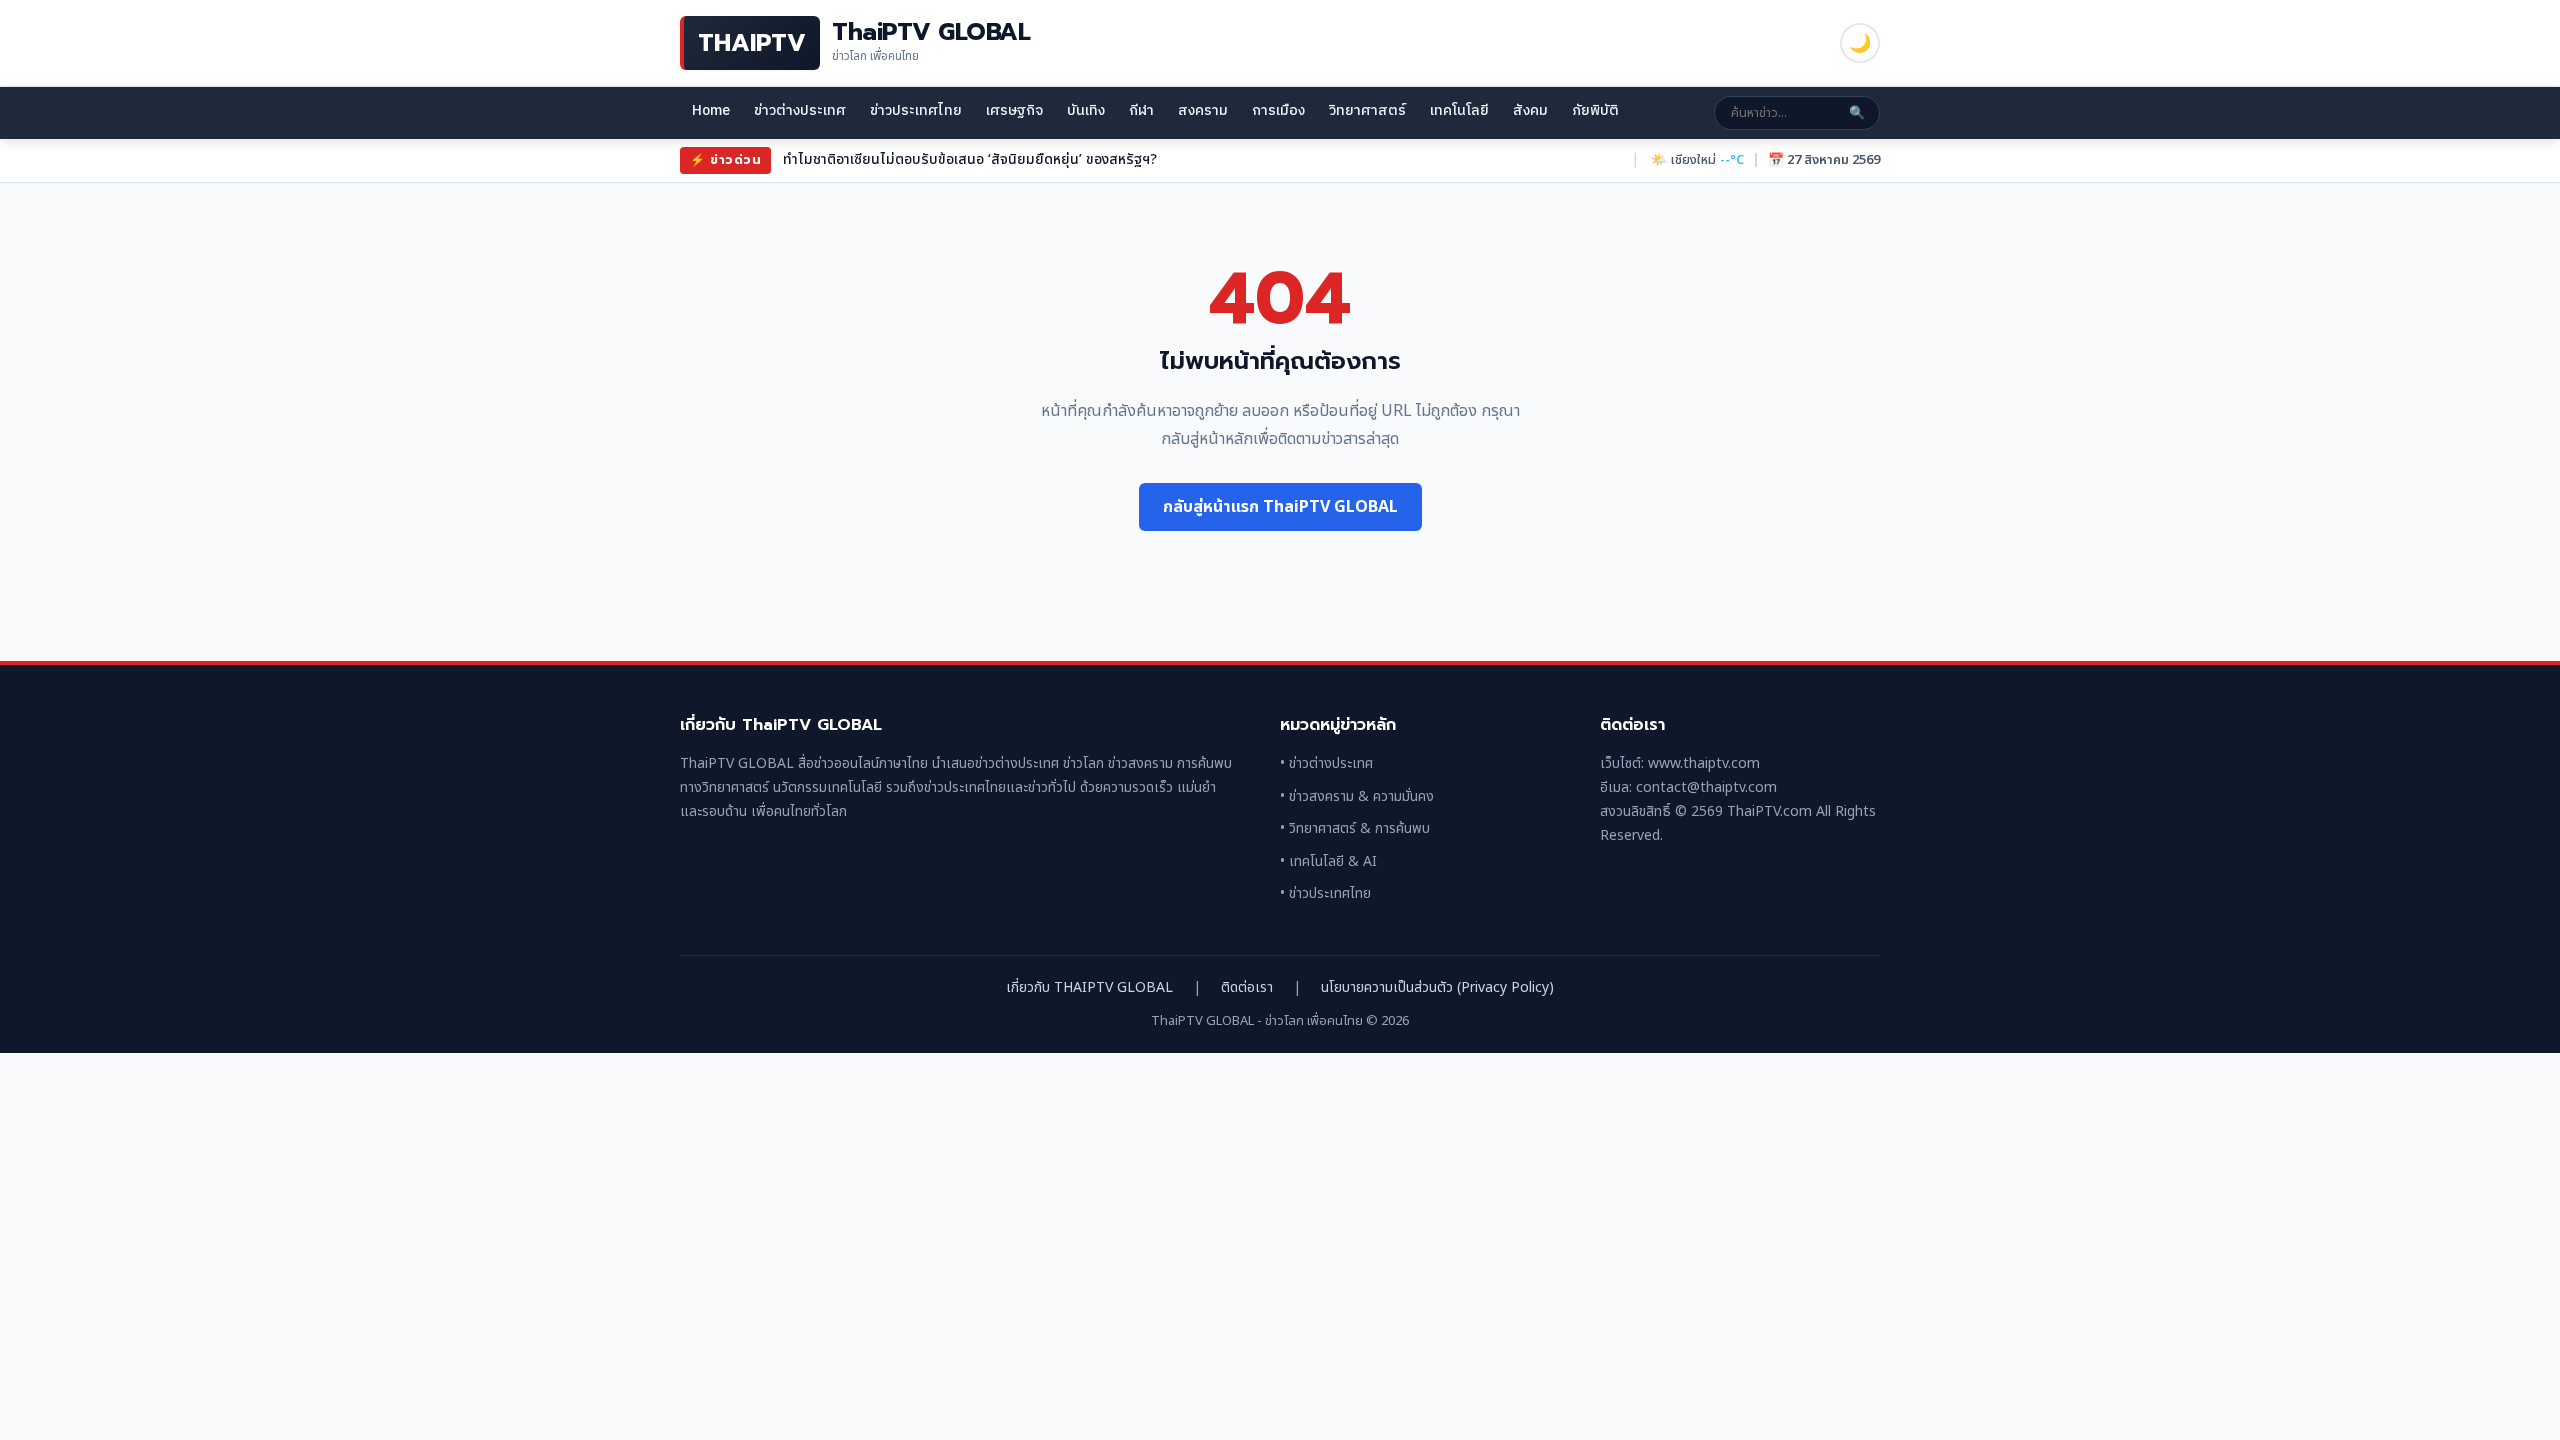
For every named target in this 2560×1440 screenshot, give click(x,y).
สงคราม (1203, 110)
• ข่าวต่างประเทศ (1326, 763)
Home (711, 110)
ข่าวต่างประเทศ (800, 110)
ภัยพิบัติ (1595, 110)
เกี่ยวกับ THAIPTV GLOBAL (1089, 987)
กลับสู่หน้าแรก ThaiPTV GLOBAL (1280, 507)
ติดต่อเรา (1247, 987)
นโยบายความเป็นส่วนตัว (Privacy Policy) (1437, 987)
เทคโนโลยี (1459, 110)
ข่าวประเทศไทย (916, 110)
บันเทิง (1086, 110)
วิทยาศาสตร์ (1367, 110)
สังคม (1530, 110)
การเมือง (1278, 110)
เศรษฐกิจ (1014, 110)
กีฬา (1141, 110)
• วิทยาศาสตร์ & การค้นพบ (1355, 828)
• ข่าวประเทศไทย (1325, 893)
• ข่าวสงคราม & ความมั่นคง (1357, 796)
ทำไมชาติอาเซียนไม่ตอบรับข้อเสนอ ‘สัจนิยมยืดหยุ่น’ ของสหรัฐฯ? (970, 159)
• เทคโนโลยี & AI (1328, 861)
